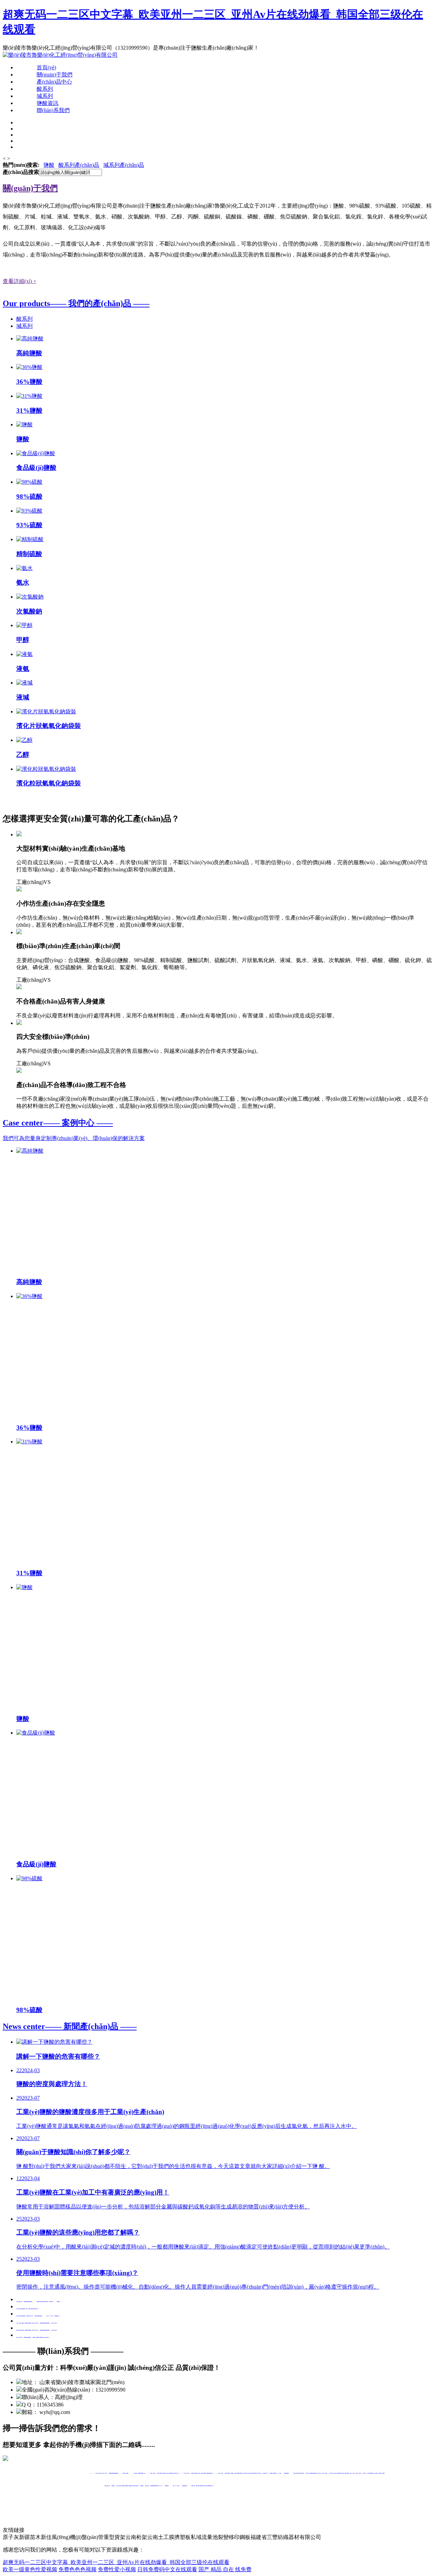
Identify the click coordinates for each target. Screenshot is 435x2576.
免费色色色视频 (77, 2569)
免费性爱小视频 (117, 2569)
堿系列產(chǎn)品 (124, 165)
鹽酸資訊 (48, 103)
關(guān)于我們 (55, 75)
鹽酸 (49, 165)
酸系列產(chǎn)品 (79, 165)
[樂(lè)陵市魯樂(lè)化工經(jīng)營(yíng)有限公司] (60, 55)
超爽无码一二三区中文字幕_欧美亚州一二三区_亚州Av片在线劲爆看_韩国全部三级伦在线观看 (116, 2562)
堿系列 (45, 96)
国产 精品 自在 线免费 (225, 2569)
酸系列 (45, 89)
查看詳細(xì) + (20, 281)
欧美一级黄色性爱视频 (30, 2569)
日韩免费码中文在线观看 (167, 2569)
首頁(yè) (46, 67)
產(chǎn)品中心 (54, 82)
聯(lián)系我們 (53, 110)
